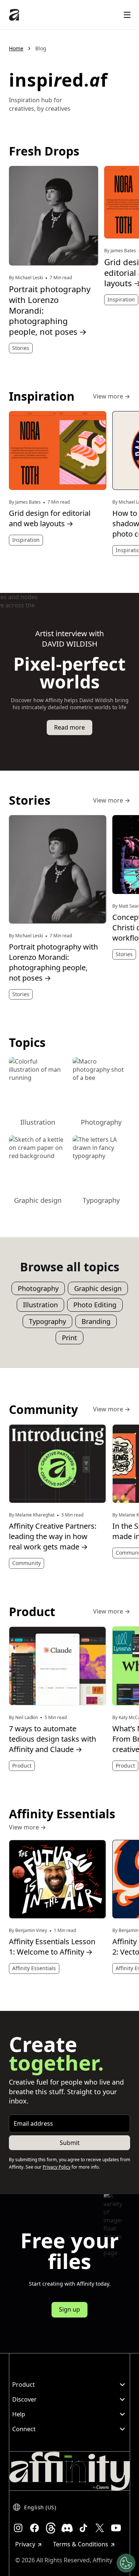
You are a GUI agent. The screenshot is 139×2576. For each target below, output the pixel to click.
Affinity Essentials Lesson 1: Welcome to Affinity (52, 1947)
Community (27, 1563)
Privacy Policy (57, 2167)
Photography (38, 1288)
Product (22, 1766)
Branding (96, 1321)
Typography (47, 1321)
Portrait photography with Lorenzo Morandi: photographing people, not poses (50, 310)
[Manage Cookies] (126, 2563)
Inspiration (121, 299)
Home (16, 48)
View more (112, 397)
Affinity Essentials (34, 1968)
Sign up (69, 2309)
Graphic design (98, 1288)
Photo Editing (95, 1305)
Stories (21, 348)
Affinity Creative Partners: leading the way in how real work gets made (53, 1536)
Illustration (40, 1305)
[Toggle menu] (127, 15)
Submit (70, 2143)
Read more (69, 727)
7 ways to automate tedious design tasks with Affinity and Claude (52, 1739)
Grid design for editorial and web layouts (50, 518)
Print (69, 1338)
